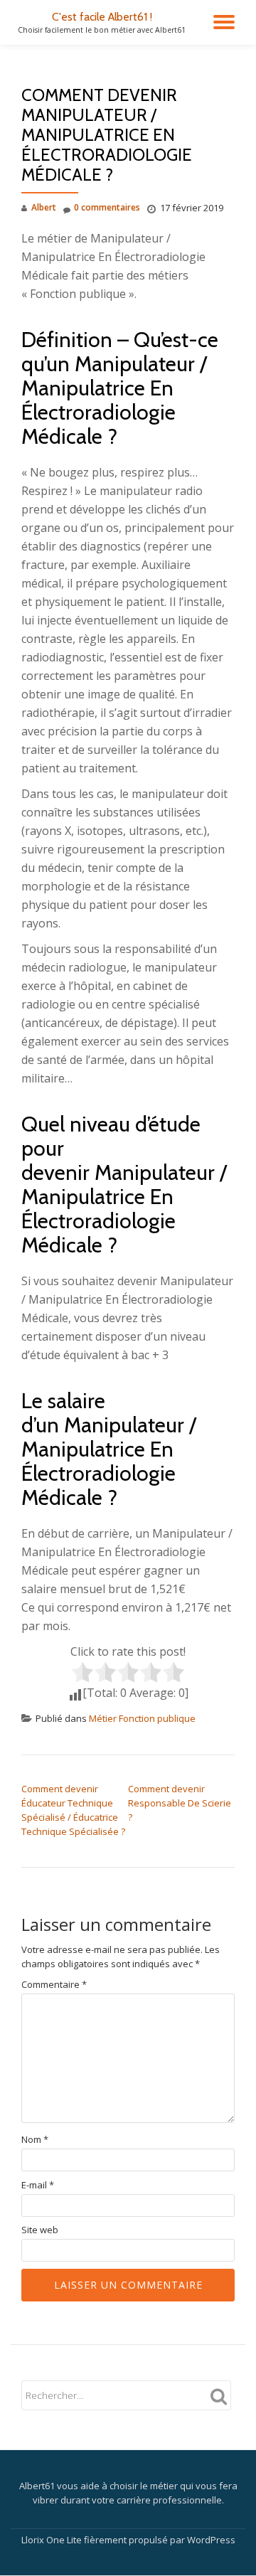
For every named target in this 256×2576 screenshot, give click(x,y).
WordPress (211, 2540)
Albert (44, 207)
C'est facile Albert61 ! (102, 17)
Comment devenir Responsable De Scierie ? (180, 1803)
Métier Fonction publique (142, 1718)
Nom (35, 2140)
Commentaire (54, 1985)
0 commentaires (107, 207)
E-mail (38, 2185)
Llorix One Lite (53, 2540)
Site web (40, 2230)
